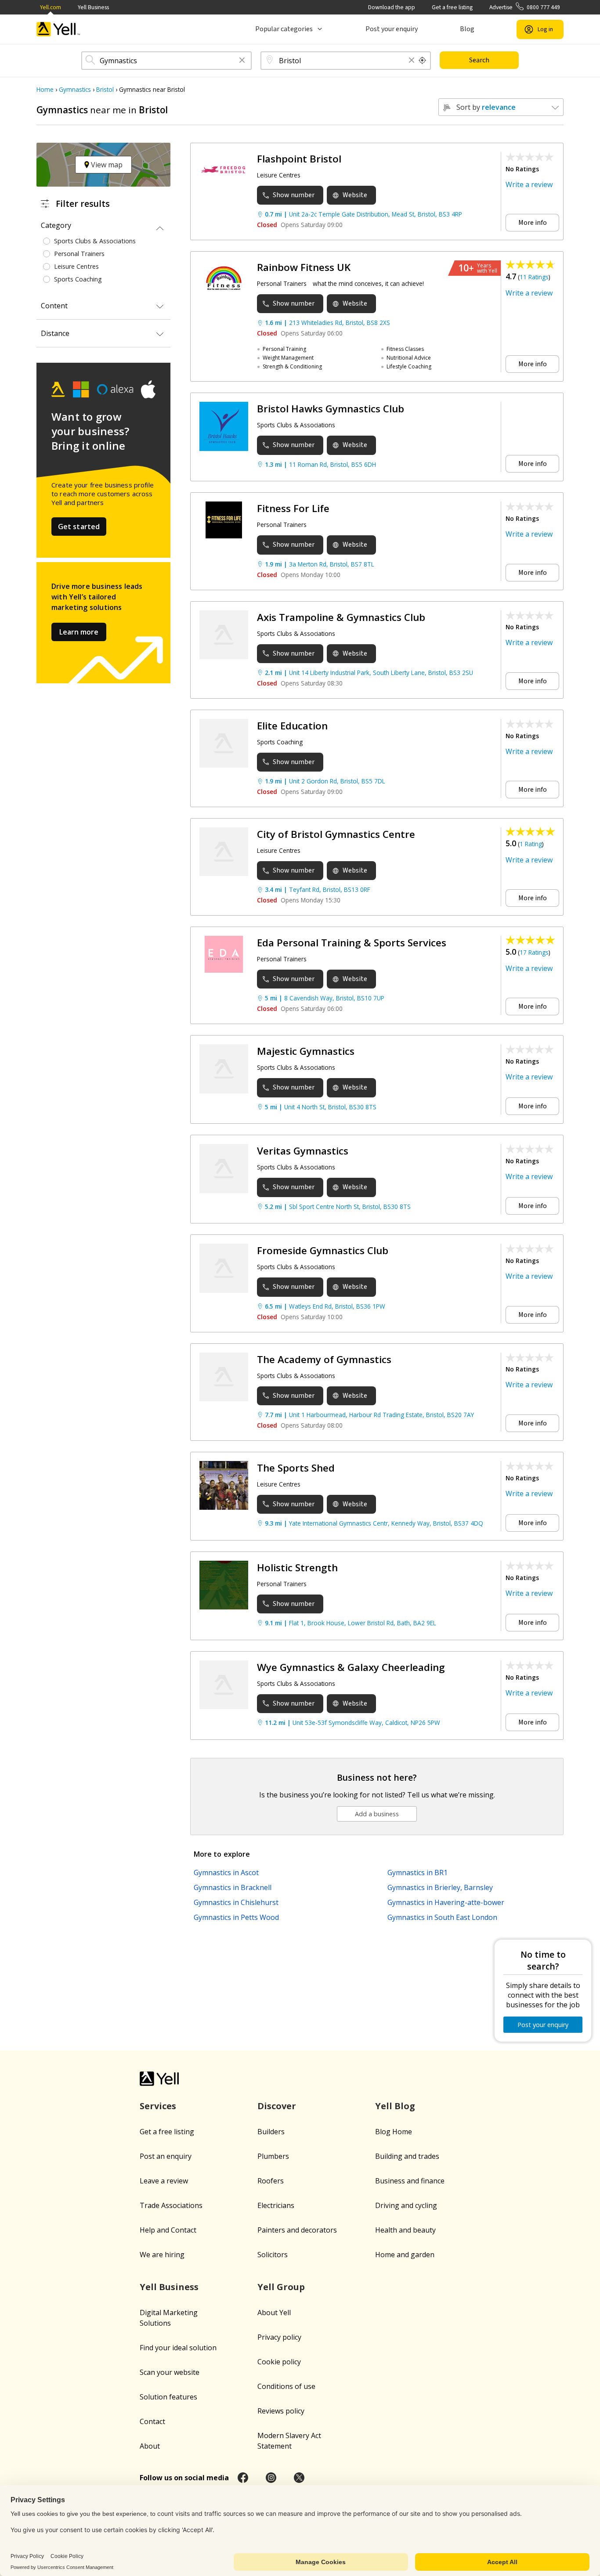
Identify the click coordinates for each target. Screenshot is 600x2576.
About (150, 2446)
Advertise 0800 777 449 (525, 7)
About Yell (274, 2313)
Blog (467, 29)
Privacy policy (279, 2337)
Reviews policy (281, 2411)
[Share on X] (299, 2478)
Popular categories (284, 29)
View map (106, 165)
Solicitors (273, 2255)
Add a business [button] (377, 1814)
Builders (271, 2132)
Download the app (392, 7)
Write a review (529, 184)
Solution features (168, 2397)
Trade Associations (171, 2205)
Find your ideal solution (178, 2348)
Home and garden (405, 2255)
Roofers (271, 2181)
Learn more (79, 632)
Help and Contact (168, 2230)
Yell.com (51, 7)
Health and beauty (405, 2230)
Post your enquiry (392, 29)
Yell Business (93, 7)
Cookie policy (279, 2362)
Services (158, 2106)
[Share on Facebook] (243, 2478)
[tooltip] (423, 61)
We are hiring (162, 2255)
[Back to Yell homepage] (58, 29)
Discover (277, 2106)
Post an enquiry (166, 2156)
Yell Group (281, 2287)
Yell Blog (395, 2106)
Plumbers (273, 2156)
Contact (152, 2421)
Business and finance (410, 2181)
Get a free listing (452, 7)
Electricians (276, 2205)
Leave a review (164, 2181)
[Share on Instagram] (271, 2478)
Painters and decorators (297, 2230)
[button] (242, 61)
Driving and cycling (406, 2205)
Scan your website (170, 2372)
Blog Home (394, 2132)
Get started (79, 527)
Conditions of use (286, 2386)
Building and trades (407, 2156)
